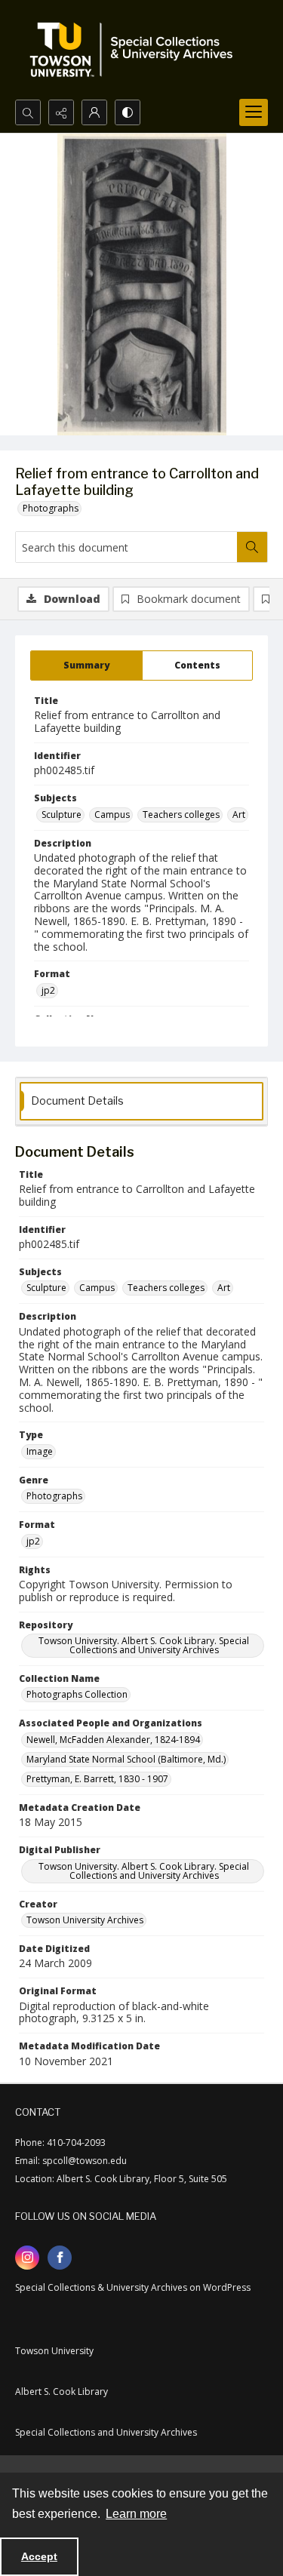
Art (239, 815)
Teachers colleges (181, 815)
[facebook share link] (60, 2258)
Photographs (51, 508)
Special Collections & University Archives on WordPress (133, 2287)
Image (40, 1451)
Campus (112, 815)
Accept (39, 2556)
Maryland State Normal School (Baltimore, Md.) (126, 1759)
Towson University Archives (85, 1920)
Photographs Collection (77, 1694)
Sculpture (62, 815)
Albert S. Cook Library (62, 2392)
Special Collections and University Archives (106, 2432)
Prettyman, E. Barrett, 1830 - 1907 (97, 1779)
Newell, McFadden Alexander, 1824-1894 (113, 1740)
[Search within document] (252, 547)
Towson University (54, 2351)
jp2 (48, 990)
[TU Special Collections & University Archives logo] (136, 50)
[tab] (86, 666)
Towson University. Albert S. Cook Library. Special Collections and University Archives (144, 1645)
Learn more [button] (136, 2514)
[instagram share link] (27, 2258)
